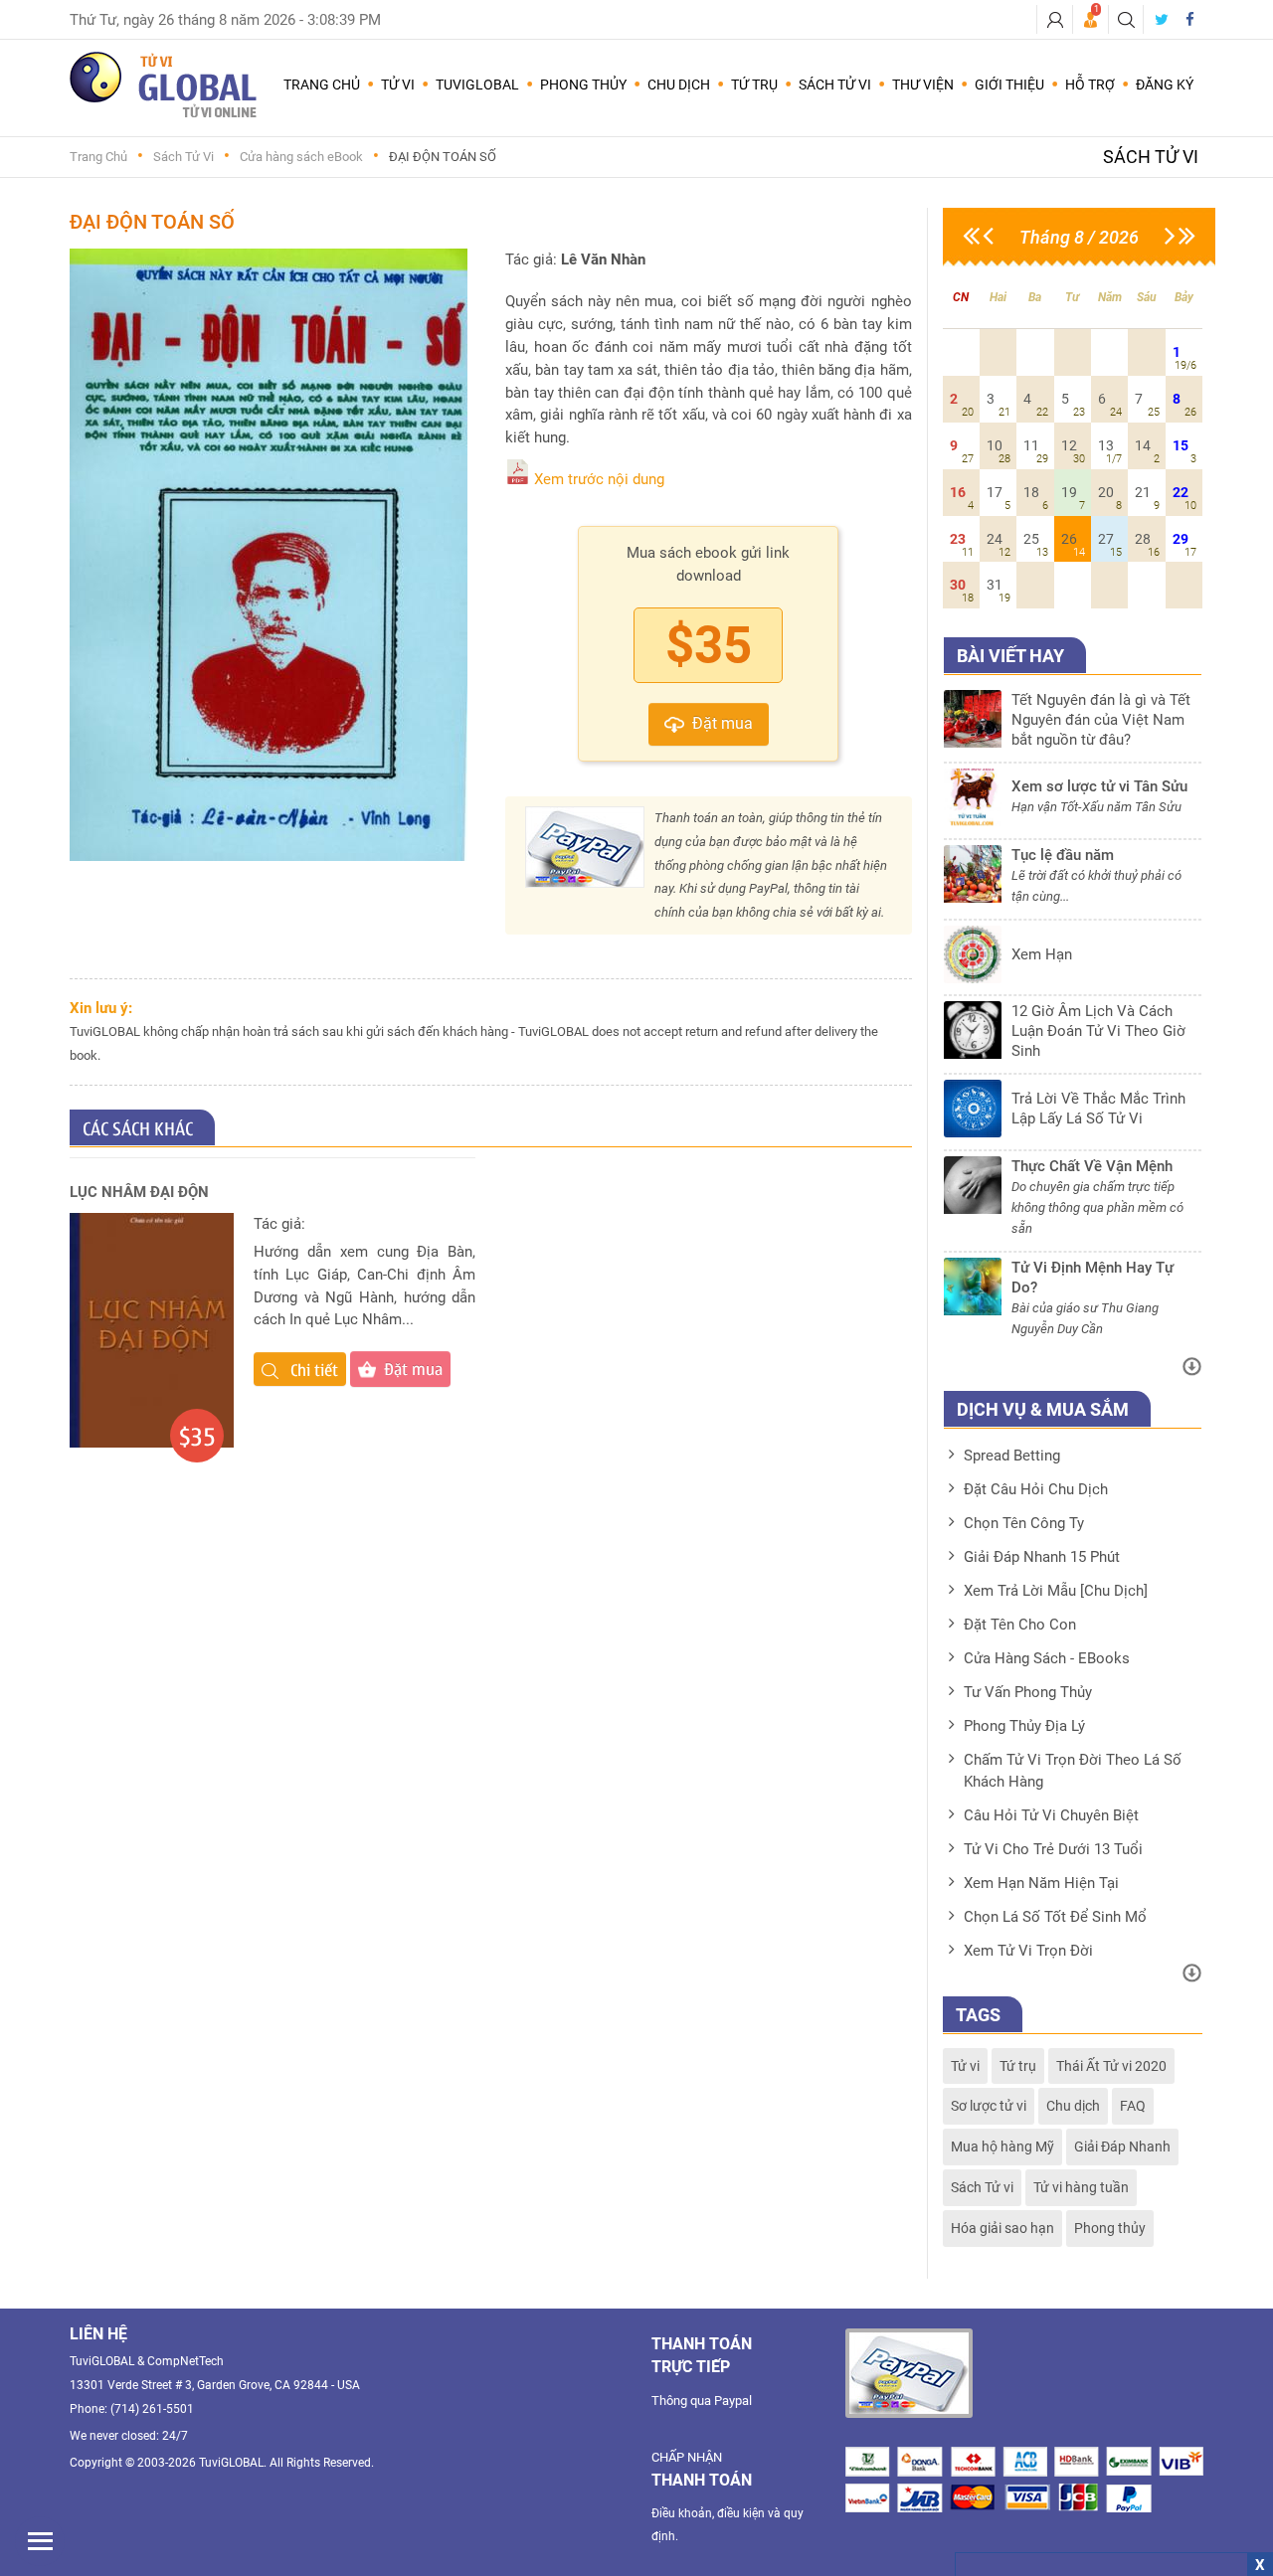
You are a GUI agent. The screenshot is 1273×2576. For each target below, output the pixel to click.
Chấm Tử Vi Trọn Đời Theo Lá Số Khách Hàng (1073, 1771)
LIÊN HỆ (98, 2334)
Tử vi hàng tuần (1081, 2187)
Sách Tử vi (982, 2187)
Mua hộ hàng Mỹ (1002, 2147)
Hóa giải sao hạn (1002, 2228)
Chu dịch (1073, 2106)
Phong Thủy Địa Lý (1024, 1726)
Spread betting (1012, 1456)
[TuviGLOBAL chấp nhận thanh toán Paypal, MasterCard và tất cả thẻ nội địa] (909, 2373)
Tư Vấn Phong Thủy (1028, 1692)
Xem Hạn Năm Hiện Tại (1041, 1883)
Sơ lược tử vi (989, 2106)
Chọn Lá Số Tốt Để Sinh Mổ (1055, 1917)
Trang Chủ (322, 85)
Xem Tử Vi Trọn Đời (1028, 1951)
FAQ (1133, 2106)
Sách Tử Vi (183, 157)
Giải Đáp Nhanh (1122, 2147)
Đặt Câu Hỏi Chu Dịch (1036, 1489)
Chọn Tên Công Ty (1024, 1523)
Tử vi (965, 2066)
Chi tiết (312, 1369)
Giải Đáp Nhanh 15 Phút (1042, 1557)
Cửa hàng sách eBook (301, 157)
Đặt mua (723, 723)
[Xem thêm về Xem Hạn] (1073, 978)
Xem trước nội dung (599, 479)
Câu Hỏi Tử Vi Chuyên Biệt (1051, 1815)
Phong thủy (1110, 2228)
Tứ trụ (1018, 2066)
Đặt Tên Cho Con (1020, 1625)
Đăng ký (1165, 85)
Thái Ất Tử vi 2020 (1111, 2066)
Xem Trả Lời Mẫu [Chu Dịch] (1056, 1591)
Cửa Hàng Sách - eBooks (1047, 1658)
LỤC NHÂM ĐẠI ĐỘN (139, 1192)
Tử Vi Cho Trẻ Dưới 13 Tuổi (1053, 1849)
